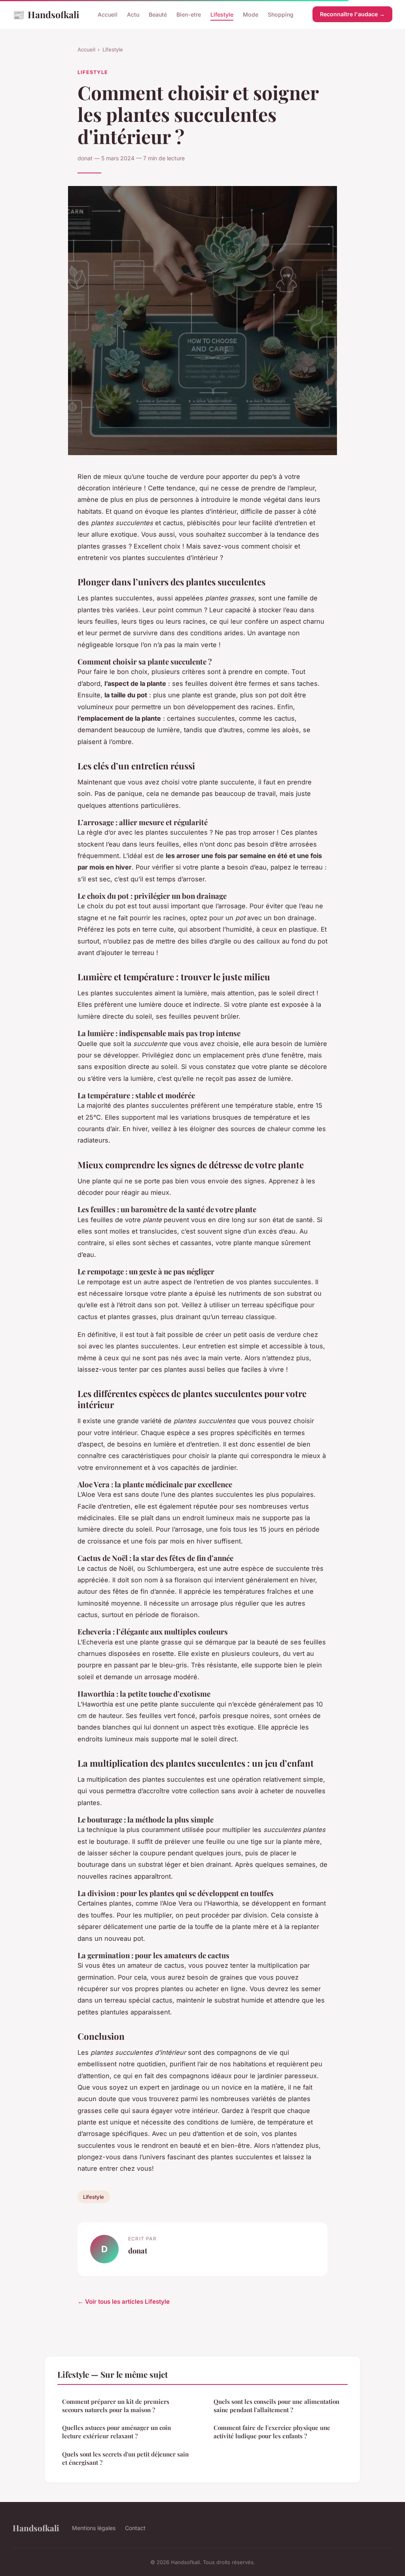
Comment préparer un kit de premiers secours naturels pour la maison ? (116, 2406)
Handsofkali (46, 14)
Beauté (158, 14)
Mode (251, 14)
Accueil (108, 14)
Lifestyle (222, 14)
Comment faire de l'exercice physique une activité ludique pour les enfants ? (272, 2432)
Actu (133, 14)
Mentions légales (94, 2528)
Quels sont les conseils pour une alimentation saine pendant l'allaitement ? (276, 2406)
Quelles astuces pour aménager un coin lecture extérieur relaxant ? (116, 2432)
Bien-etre (189, 14)
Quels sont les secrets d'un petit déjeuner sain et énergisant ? (125, 2458)
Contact (135, 2528)
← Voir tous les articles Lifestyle (124, 2302)
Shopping (281, 14)
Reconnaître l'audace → (352, 14)
